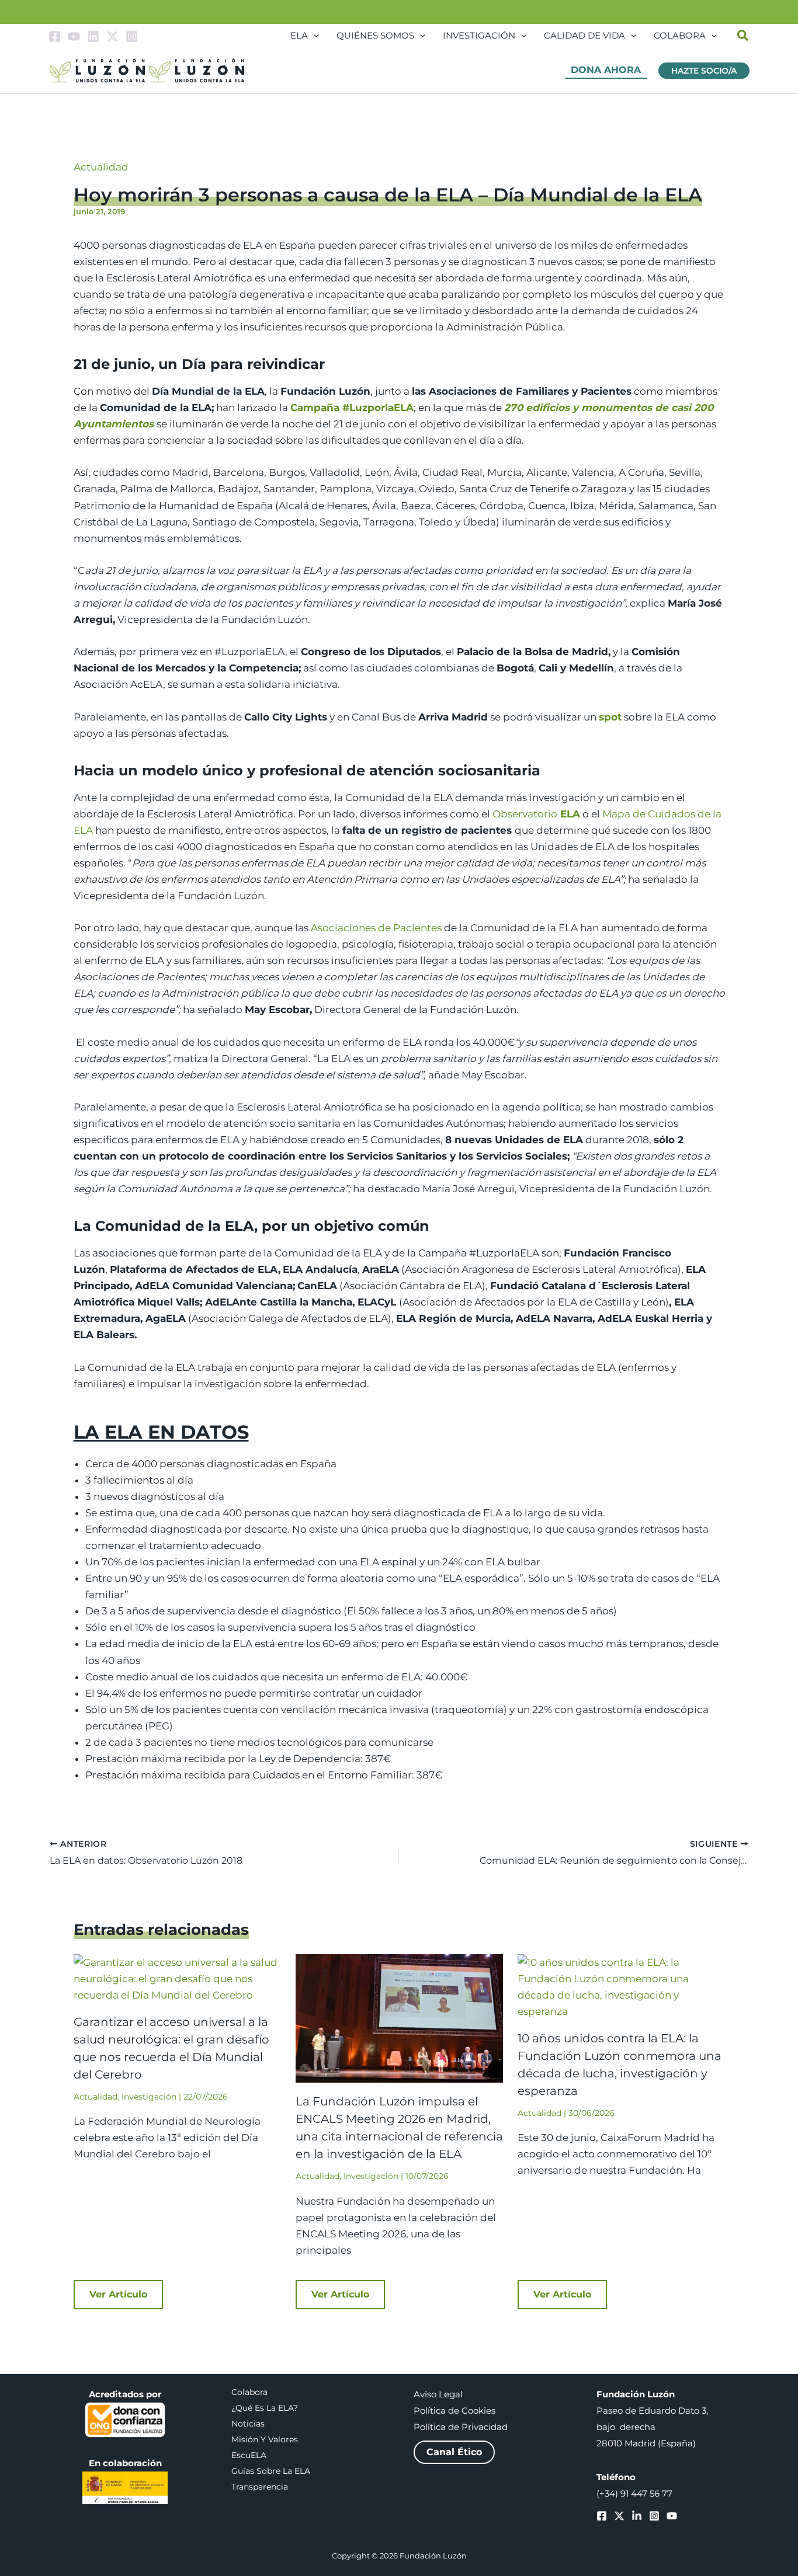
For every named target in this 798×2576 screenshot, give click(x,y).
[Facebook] (55, 36)
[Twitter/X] (619, 2516)
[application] (313, 36)
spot (610, 717)
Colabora (249, 2392)
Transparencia (260, 2487)
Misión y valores (265, 2439)
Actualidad (101, 167)
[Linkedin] (93, 36)
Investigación (149, 2097)
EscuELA (249, 2455)
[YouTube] (74, 36)
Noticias (248, 2424)
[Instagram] (132, 36)
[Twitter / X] (112, 36)
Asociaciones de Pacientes (376, 928)
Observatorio (525, 814)
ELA (569, 814)
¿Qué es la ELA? (265, 2408)
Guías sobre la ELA (271, 2471)
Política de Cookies (454, 2411)
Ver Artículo (118, 2294)
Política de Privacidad (461, 2427)
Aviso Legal (438, 2394)
